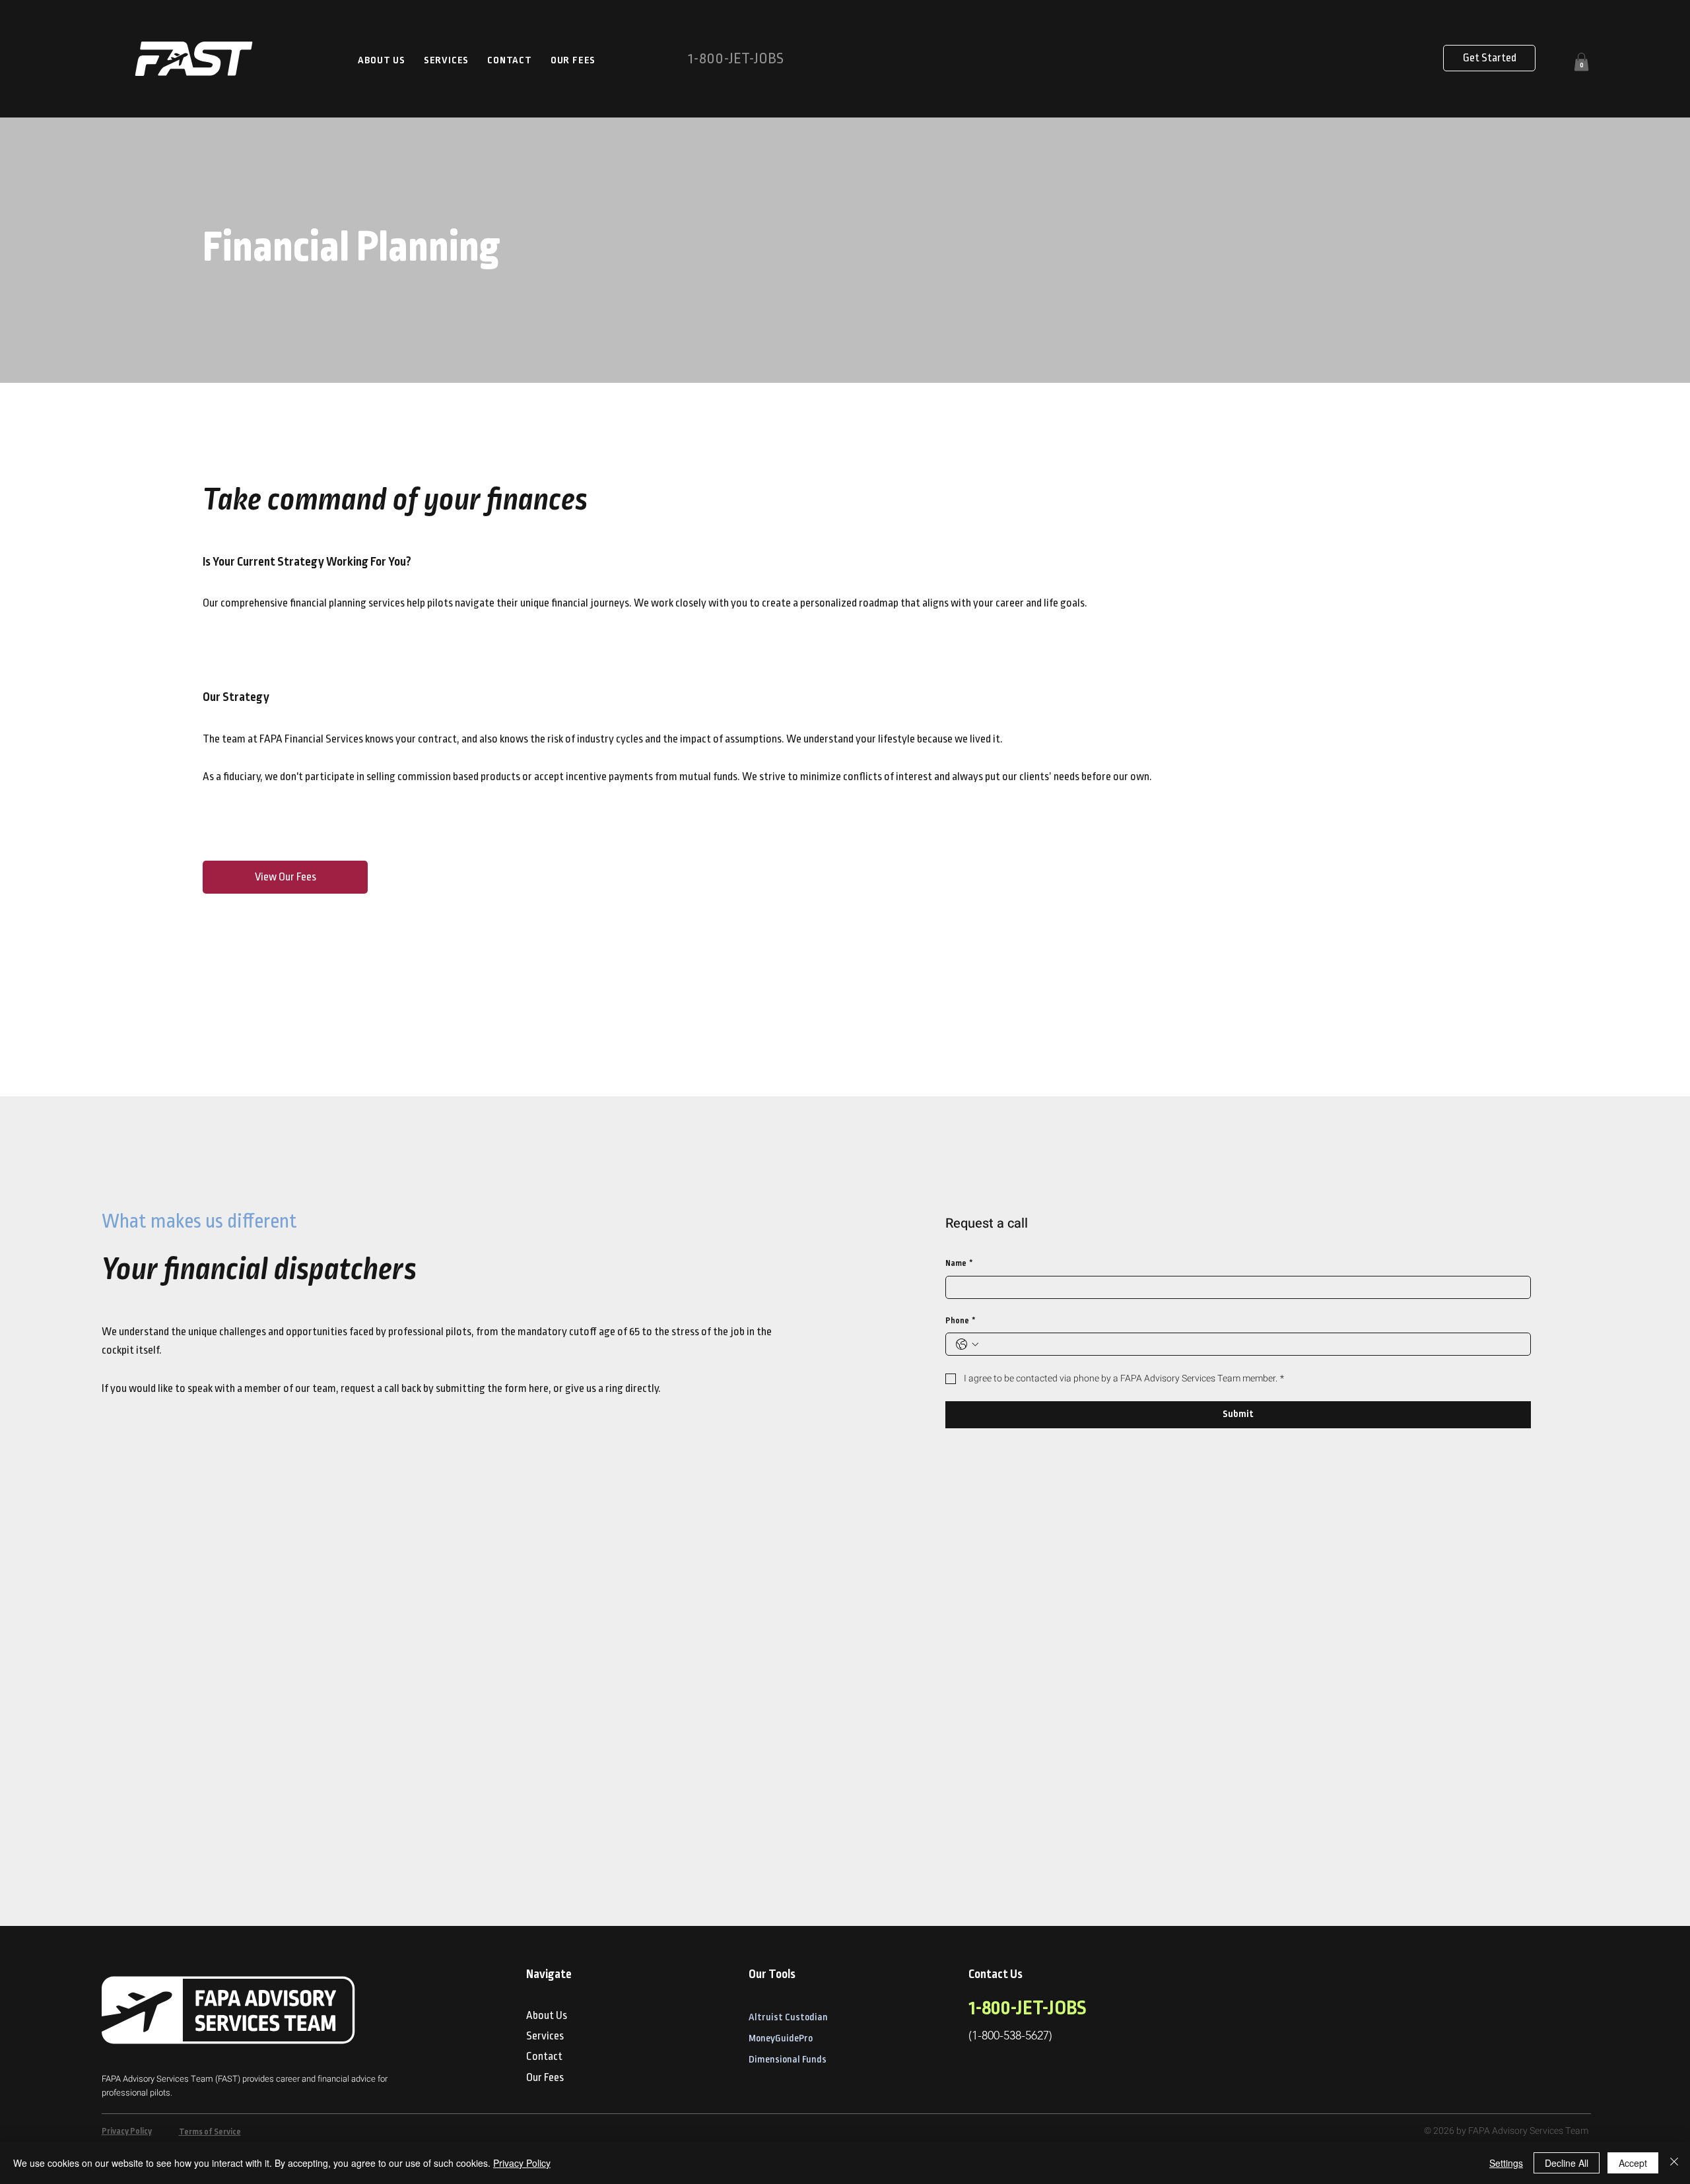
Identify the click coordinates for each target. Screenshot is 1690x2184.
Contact (544, 2057)
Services (545, 2036)
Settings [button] (1506, 2163)
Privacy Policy (127, 2132)
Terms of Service (210, 2132)
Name (959, 1264)
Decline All (1567, 2163)
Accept (1633, 2163)
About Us (547, 2016)
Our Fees (545, 2078)
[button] (1581, 62)
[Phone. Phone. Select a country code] (967, 1344)
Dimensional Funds (788, 2060)
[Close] (1674, 2163)
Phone (961, 1321)
